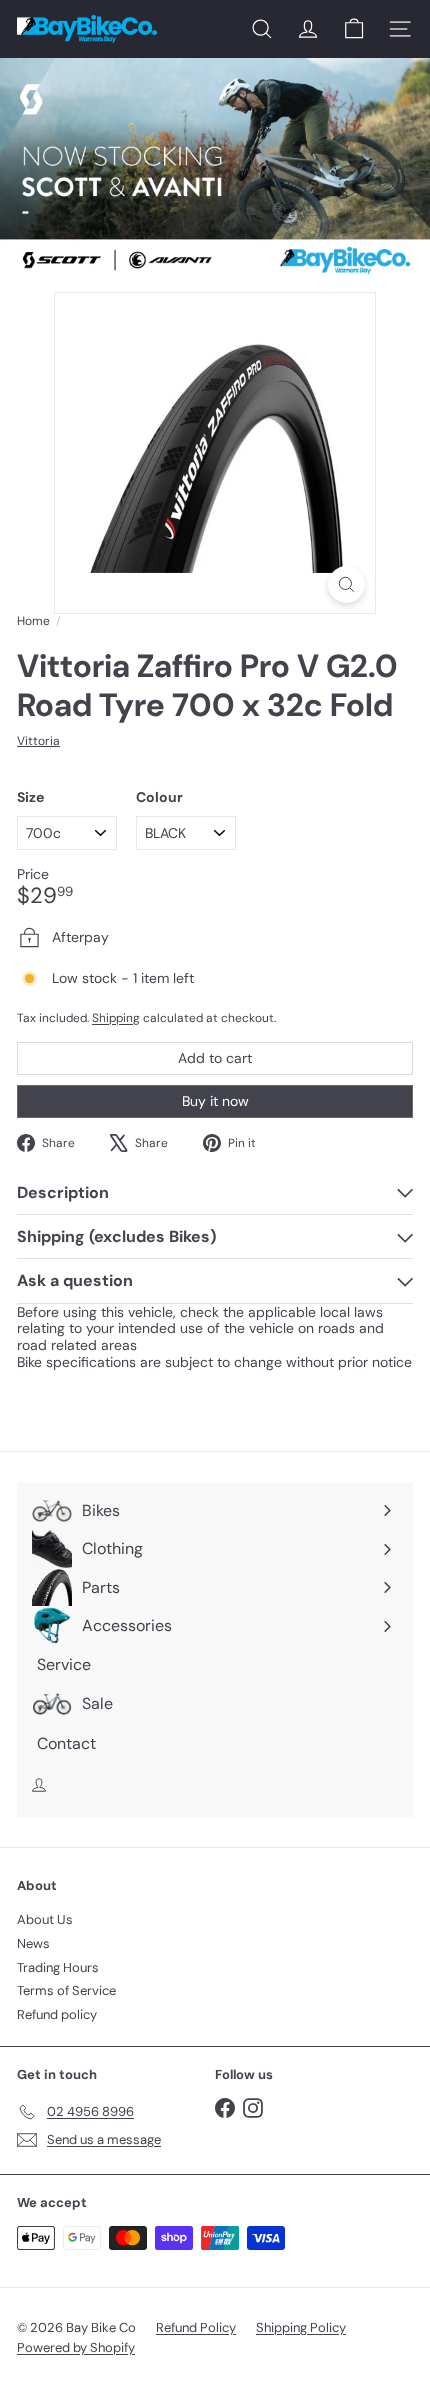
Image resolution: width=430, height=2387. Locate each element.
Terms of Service (66, 1990)
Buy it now (215, 1101)
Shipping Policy (301, 2327)
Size (30, 797)
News (33, 1943)
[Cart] (354, 29)
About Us (45, 1919)
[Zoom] (346, 584)
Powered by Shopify (76, 2347)
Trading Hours (58, 1967)
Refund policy (57, 2014)
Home (33, 621)
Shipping (116, 1018)
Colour (159, 797)
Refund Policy (196, 2327)
